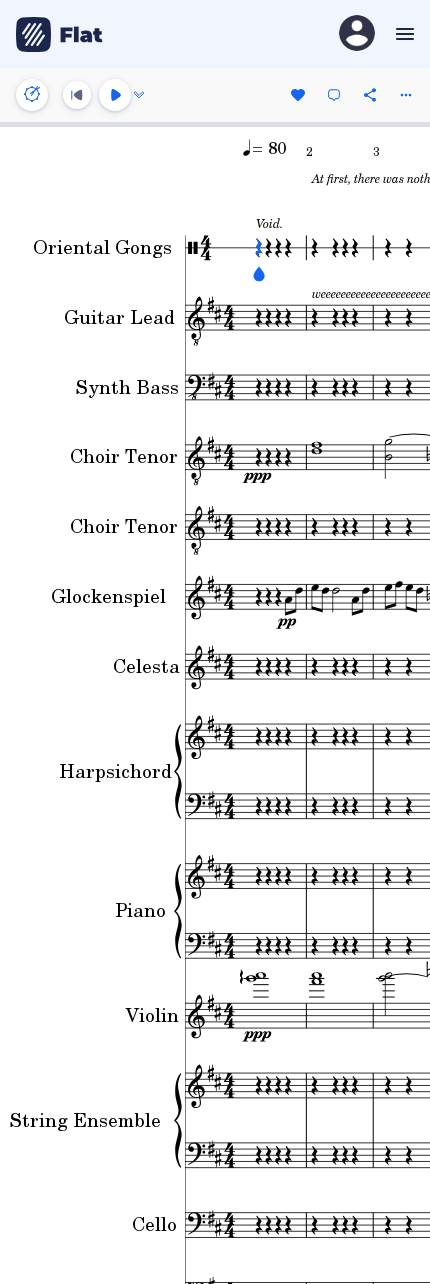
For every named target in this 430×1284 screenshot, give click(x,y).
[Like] (298, 95)
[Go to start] (77, 95)
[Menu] (402, 34)
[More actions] (406, 95)
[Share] (370, 95)
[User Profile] (357, 34)
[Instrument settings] (32, 95)
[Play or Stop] (115, 95)
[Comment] (334, 95)
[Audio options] (139, 95)
